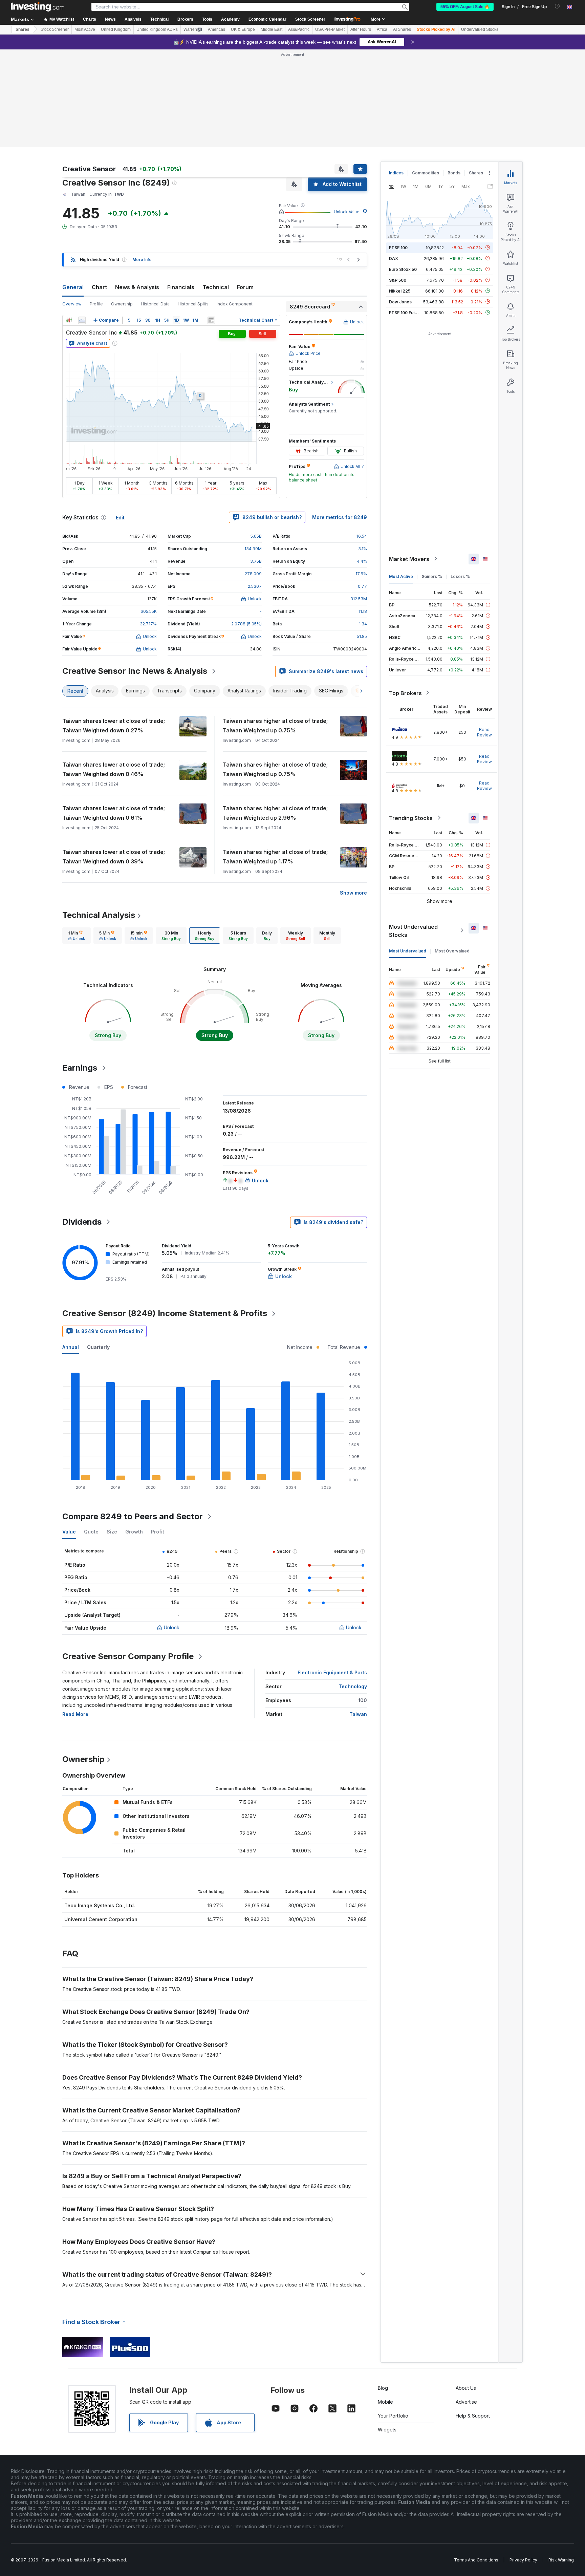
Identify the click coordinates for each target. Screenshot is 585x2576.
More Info (142, 260)
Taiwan (358, 1714)
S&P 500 (398, 280)
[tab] (77, 936)
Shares (23, 29)
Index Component (235, 304)
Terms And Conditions (476, 2560)
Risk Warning (561, 2560)
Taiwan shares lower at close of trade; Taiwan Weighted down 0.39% (114, 857)
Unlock (172, 1627)
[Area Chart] (82, 320)
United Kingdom (116, 29)
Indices (396, 173)
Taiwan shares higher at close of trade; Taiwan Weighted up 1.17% (275, 857)
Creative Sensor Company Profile (128, 1656)
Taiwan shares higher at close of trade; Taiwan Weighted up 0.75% (275, 726)
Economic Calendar (267, 19)
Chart (99, 287)
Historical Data (155, 304)
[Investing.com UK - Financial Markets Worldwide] (38, 7)
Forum (245, 287)
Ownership (122, 304)
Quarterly (98, 1347)
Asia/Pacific (299, 29)
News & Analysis (137, 287)
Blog (383, 2388)
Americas (216, 29)
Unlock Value (347, 212)
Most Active (85, 29)
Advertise (466, 2402)
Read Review (484, 732)
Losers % (460, 576)
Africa (382, 29)
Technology (353, 1686)
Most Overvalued (452, 951)
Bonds (454, 173)
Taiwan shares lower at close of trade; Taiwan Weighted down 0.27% (114, 726)
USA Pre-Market (330, 29)
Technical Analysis (99, 915)
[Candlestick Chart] (69, 320)
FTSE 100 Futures (406, 312)
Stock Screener (310, 19)
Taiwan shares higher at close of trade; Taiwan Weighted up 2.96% (275, 813)
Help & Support (473, 2416)
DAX (394, 258)
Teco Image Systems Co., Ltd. (100, 1905)
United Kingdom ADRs (157, 29)
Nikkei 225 (400, 291)
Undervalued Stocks (480, 29)
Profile (96, 304)
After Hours (361, 29)
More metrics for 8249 (340, 517)
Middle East (272, 29)
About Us (466, 2388)
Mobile (385, 2402)
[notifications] (557, 6)
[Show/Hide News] (211, 320)
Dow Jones (400, 302)
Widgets (387, 2430)
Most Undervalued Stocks (413, 930)
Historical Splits (193, 304)
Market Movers (409, 559)
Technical (216, 287)
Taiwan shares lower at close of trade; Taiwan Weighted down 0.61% (114, 813)
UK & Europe (243, 29)
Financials (181, 287)
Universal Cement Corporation (101, 1919)
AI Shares (402, 29)
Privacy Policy (523, 2560)
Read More (75, 1714)
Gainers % (432, 576)
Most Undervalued (408, 951)
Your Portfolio (393, 2416)
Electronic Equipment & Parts (332, 1672)
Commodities (426, 173)
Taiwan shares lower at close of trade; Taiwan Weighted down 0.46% (114, 769)
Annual (71, 1347)
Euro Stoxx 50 (403, 269)
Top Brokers (405, 693)
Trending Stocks (411, 818)
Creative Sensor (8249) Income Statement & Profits (165, 1313)
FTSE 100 (398, 247)
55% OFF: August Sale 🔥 (465, 7)
